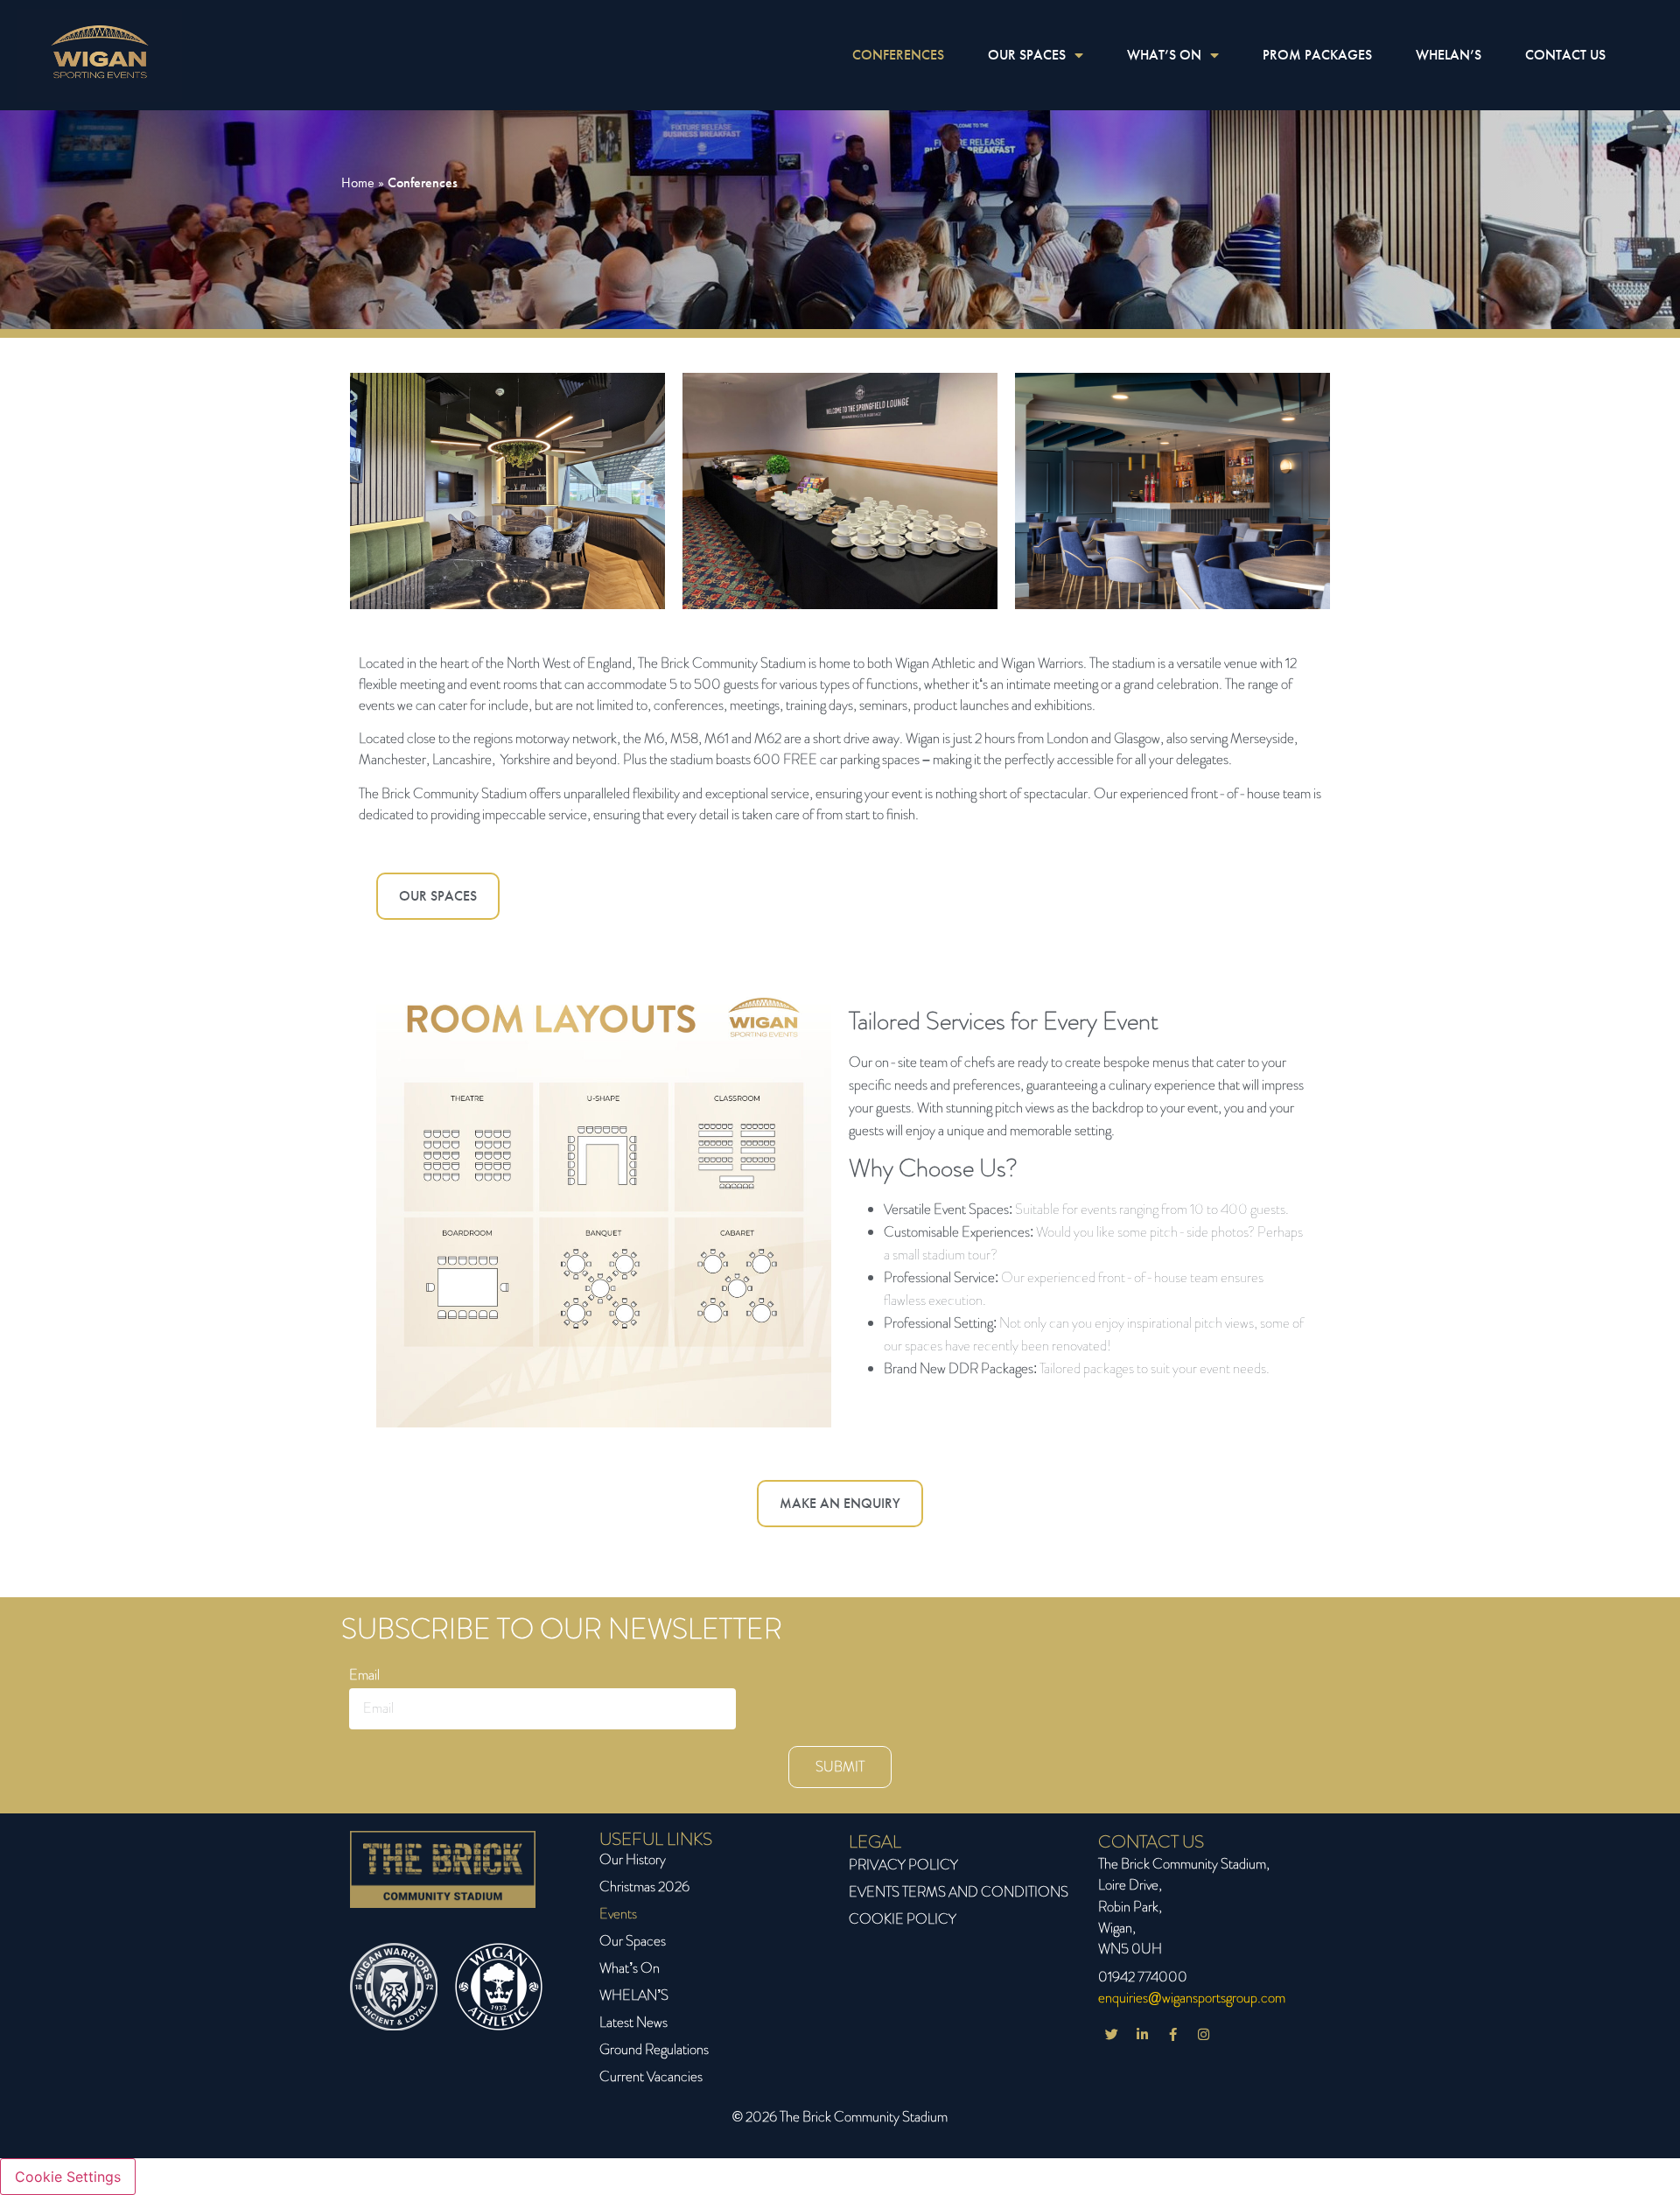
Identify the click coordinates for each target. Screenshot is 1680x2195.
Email (364, 1676)
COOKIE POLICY (903, 1919)
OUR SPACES (1027, 55)
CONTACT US (1565, 55)
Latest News (633, 2022)
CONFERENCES (898, 55)
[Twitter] (1111, 2035)
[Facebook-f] (1172, 2035)
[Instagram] (1203, 2035)
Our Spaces (633, 1941)
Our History (633, 1859)
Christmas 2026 (644, 1886)
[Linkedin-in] (1142, 2035)
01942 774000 (1143, 1977)
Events (618, 1914)
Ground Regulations (654, 2049)
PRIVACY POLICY (903, 1865)
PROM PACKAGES (1317, 55)
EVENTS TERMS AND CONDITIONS (959, 1892)
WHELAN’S (1449, 55)
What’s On (630, 1968)
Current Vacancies (651, 2076)
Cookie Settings (68, 2177)
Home (358, 182)
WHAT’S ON (1164, 55)
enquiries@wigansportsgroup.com (1192, 1998)
